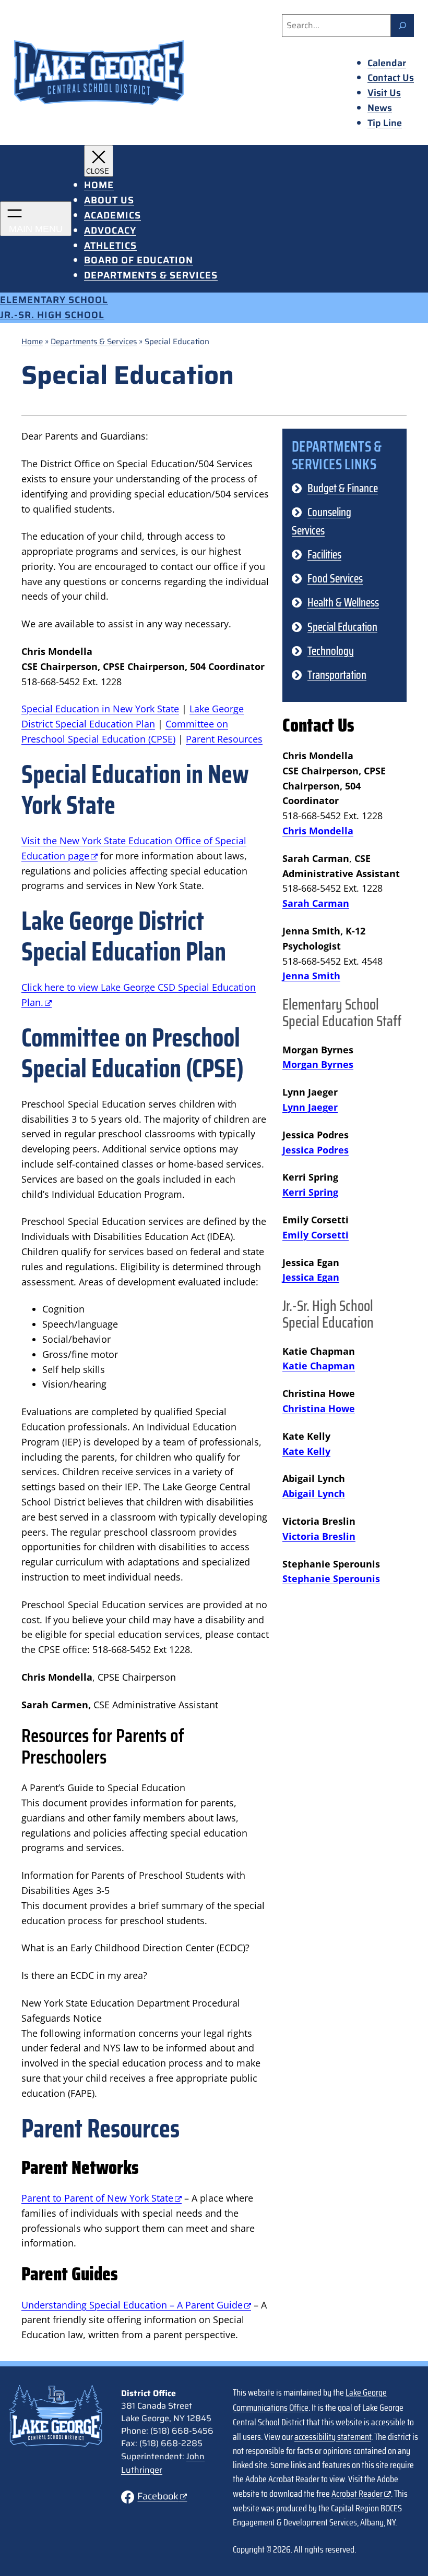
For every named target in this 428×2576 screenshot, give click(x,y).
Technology (331, 651)
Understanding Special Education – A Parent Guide (132, 2305)
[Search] (402, 26)
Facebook (158, 2496)
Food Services (335, 579)
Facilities (324, 555)
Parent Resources (224, 739)
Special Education (342, 627)
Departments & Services (94, 342)
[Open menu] (36, 219)
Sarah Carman (316, 903)
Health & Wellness (343, 603)
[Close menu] (99, 161)
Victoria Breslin (319, 1536)
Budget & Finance (343, 488)
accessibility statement (333, 2437)
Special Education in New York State (100, 709)
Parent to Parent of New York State (97, 2198)
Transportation (337, 675)
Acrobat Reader (357, 2494)
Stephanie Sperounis (331, 1578)
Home (32, 342)
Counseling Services (322, 521)
